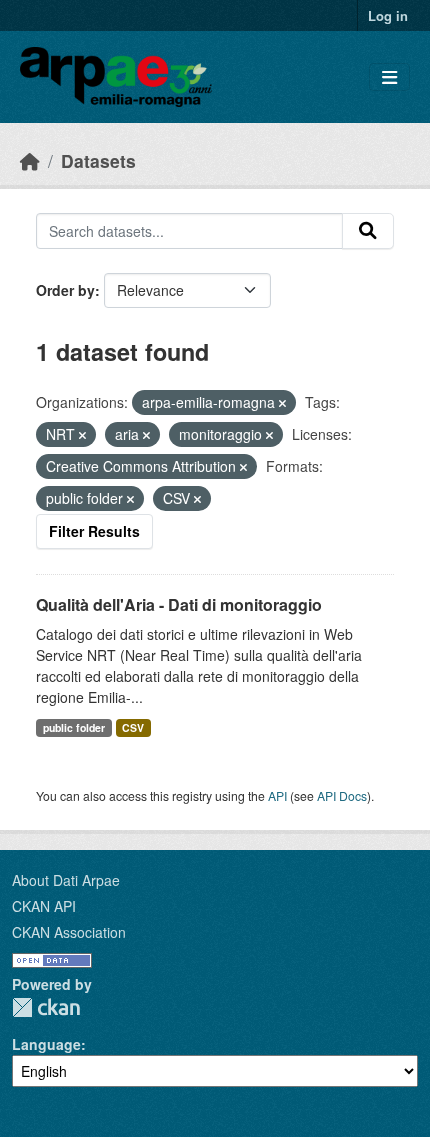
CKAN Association (69, 932)
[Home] (30, 160)
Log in (388, 15)
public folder (74, 727)
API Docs (342, 795)
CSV (133, 727)
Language (46, 1044)
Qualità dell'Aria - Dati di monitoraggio (179, 604)
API (277, 795)
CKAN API (44, 906)
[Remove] (282, 403)
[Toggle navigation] (389, 77)
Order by (65, 290)
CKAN (46, 1007)
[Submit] (368, 231)
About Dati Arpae (66, 880)
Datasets (98, 160)
